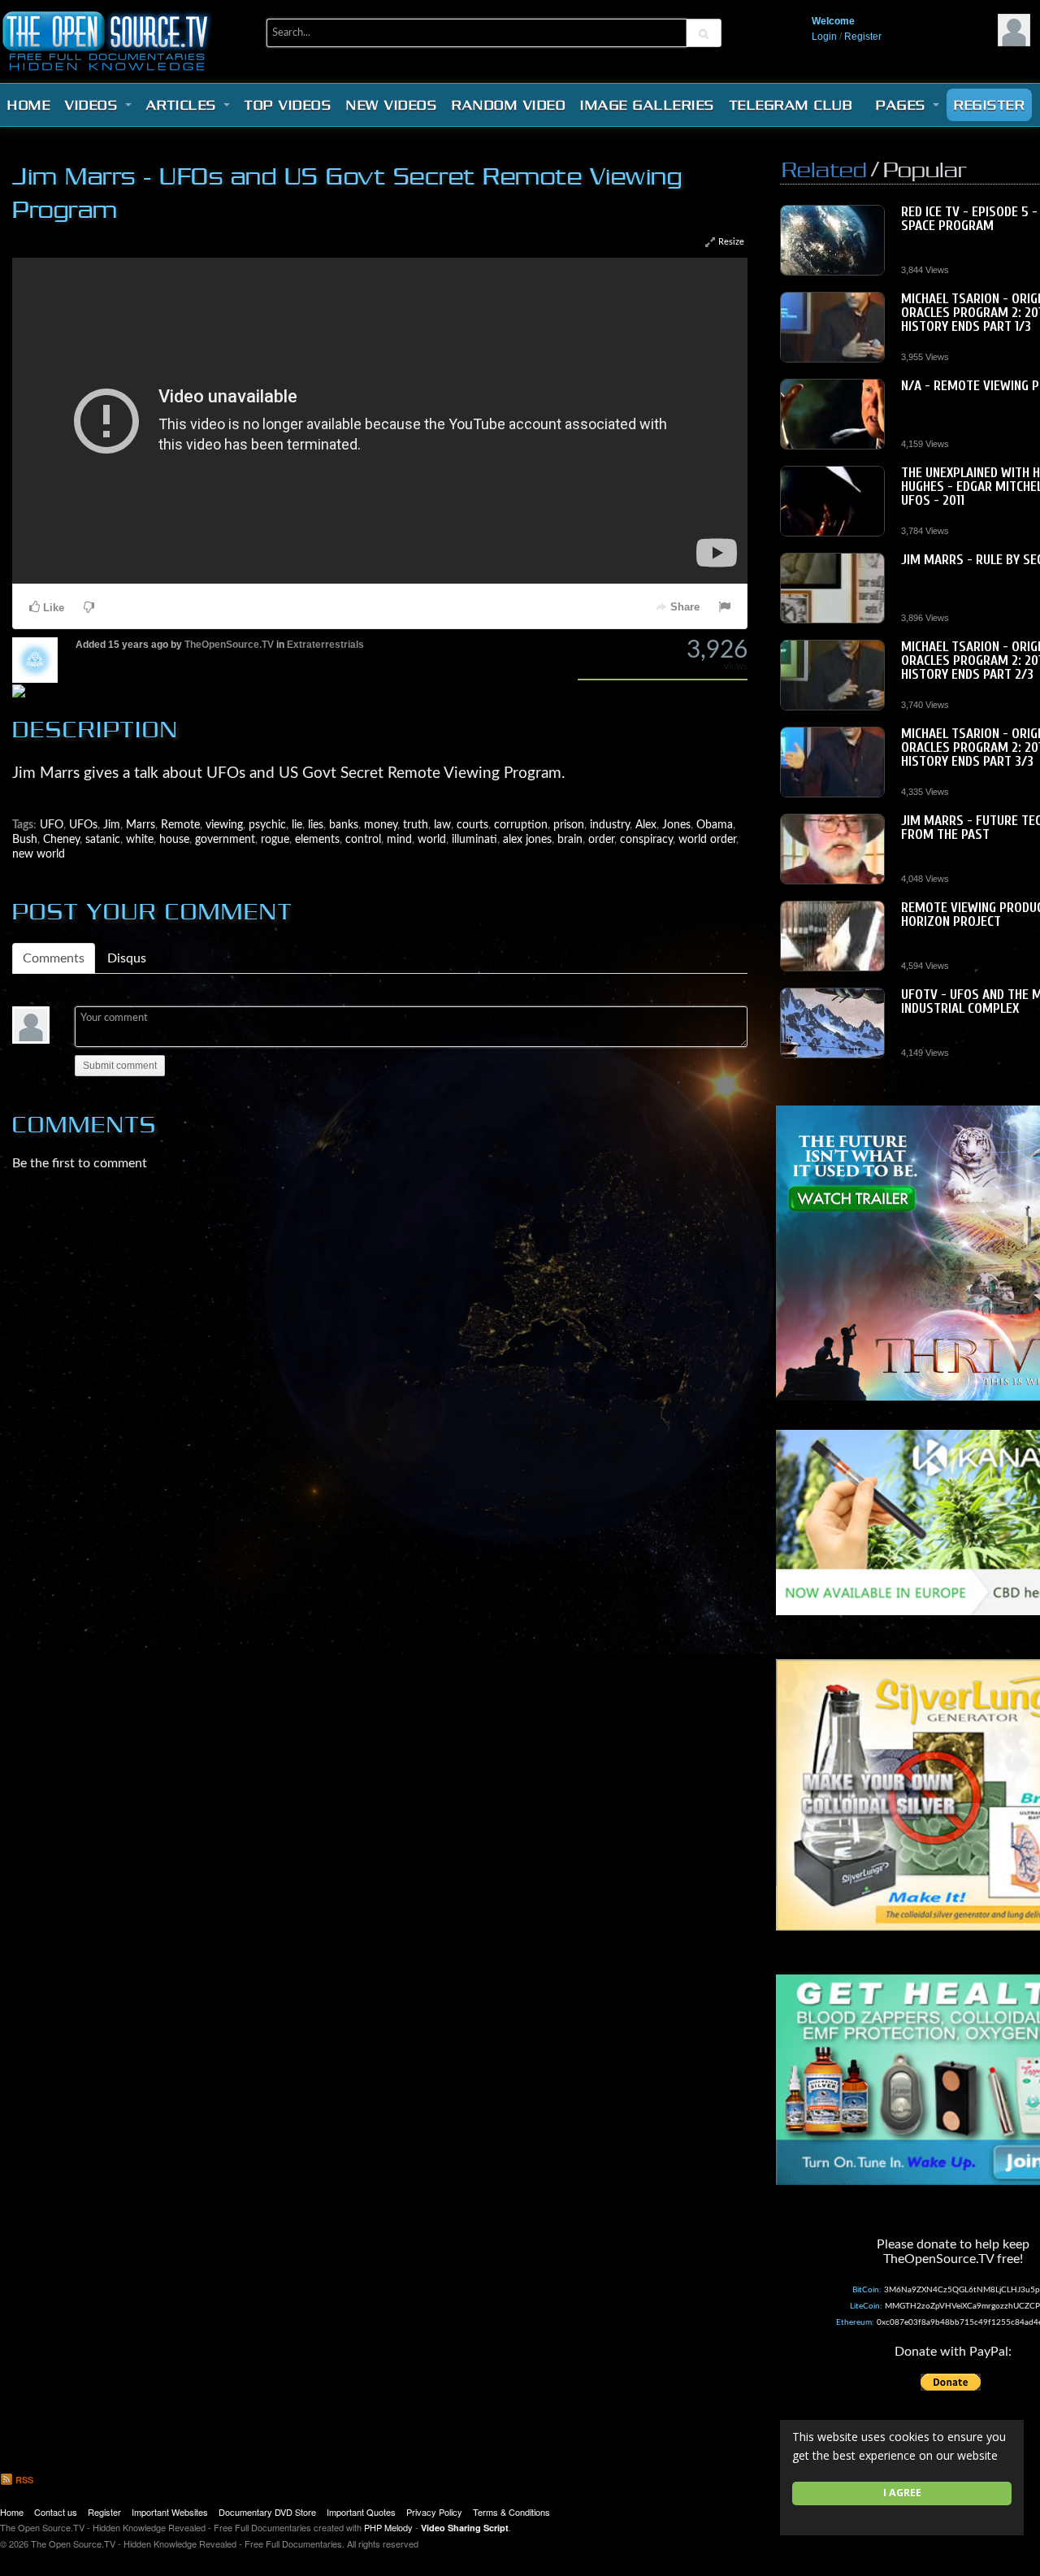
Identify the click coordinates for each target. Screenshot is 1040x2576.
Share (683, 607)
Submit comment (120, 1066)
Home (29, 105)
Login (824, 37)
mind (399, 839)
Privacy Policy (434, 2512)
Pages (903, 105)
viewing (224, 825)
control (363, 839)
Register (863, 37)
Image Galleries (648, 105)
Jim (112, 825)
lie (297, 825)
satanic (103, 839)
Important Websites (170, 2512)
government (225, 839)
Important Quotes (361, 2512)
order (601, 839)
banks (344, 825)
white (140, 839)
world (432, 839)
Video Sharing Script (465, 2528)
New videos (392, 105)
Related (824, 169)
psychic (267, 825)
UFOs (83, 825)
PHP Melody (388, 2527)
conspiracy (646, 839)
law (442, 825)
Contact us (56, 2512)
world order (707, 839)
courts (472, 825)
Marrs (141, 825)
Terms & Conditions (511, 2512)
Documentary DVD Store (267, 2512)
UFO (52, 825)
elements (317, 839)
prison (569, 825)
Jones (676, 825)
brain (570, 839)
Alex (646, 825)
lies (316, 825)
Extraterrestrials (325, 645)
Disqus (127, 958)
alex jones (527, 839)
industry (610, 825)
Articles (184, 105)
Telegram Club (791, 105)
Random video (509, 105)
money (381, 825)
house (174, 839)
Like (52, 608)
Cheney (61, 839)
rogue (275, 839)
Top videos (288, 105)
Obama (715, 825)
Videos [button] (94, 105)
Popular (925, 169)
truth (416, 825)
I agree (902, 2493)
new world (39, 854)
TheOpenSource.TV (229, 645)
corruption (521, 825)
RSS (23, 2480)
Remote (180, 825)
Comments (54, 958)
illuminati (474, 839)
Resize (730, 242)
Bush (25, 839)
